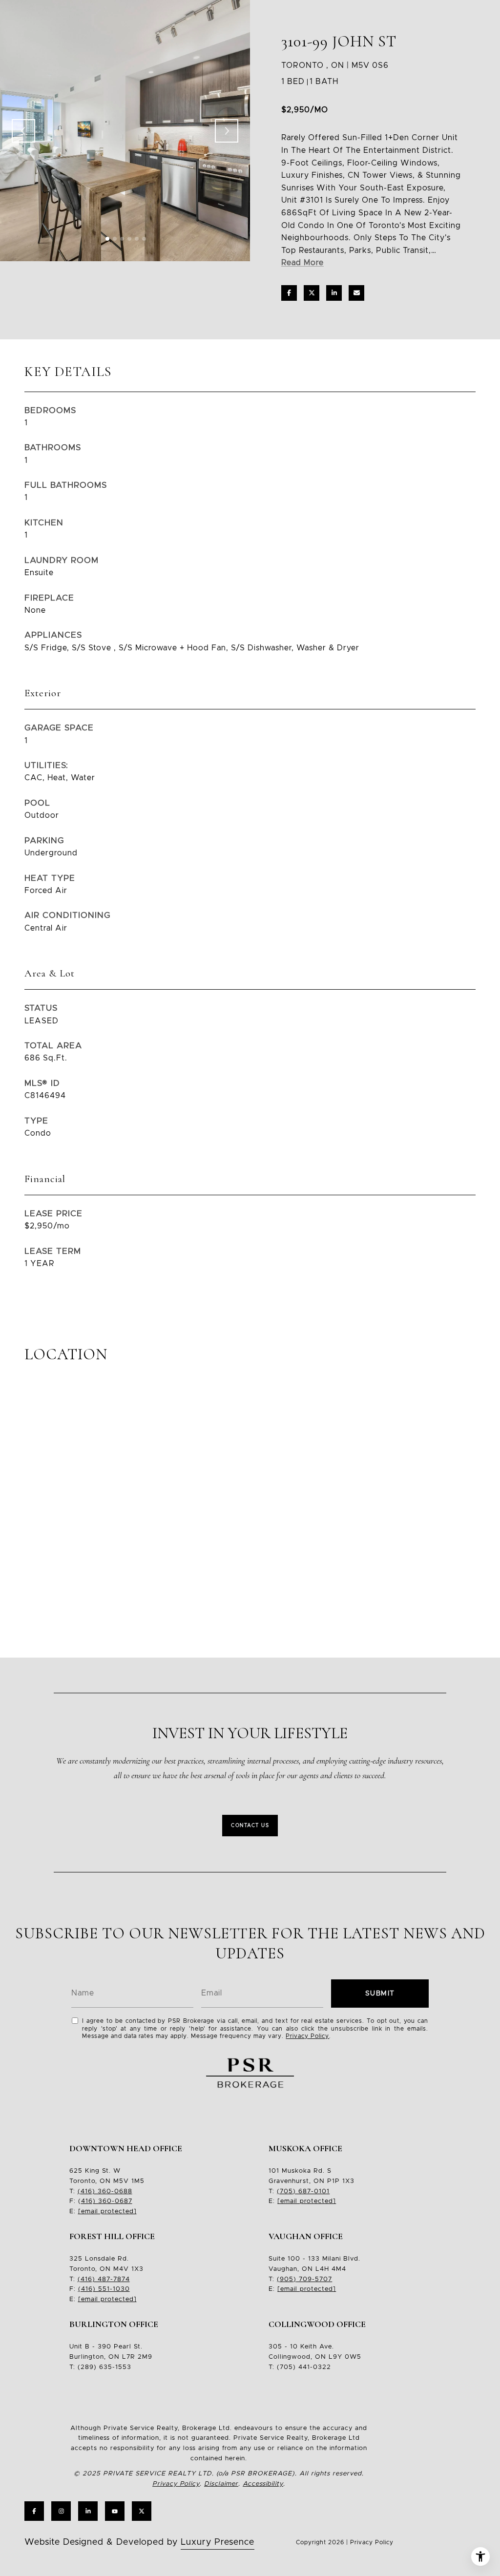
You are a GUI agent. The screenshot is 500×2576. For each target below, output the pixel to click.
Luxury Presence (218, 2542)
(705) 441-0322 (304, 2367)
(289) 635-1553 (104, 2367)
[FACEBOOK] (34, 2511)
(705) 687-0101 (303, 2192)
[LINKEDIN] (88, 2511)
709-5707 (314, 2279)
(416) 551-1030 (104, 2289)
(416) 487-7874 (104, 2279)
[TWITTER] (142, 2511)
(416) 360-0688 (105, 2192)
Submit (380, 1994)
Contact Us (250, 1826)
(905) (287, 2279)
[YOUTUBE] (115, 2511)
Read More (302, 263)
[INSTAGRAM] (61, 2511)
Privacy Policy (307, 2036)
